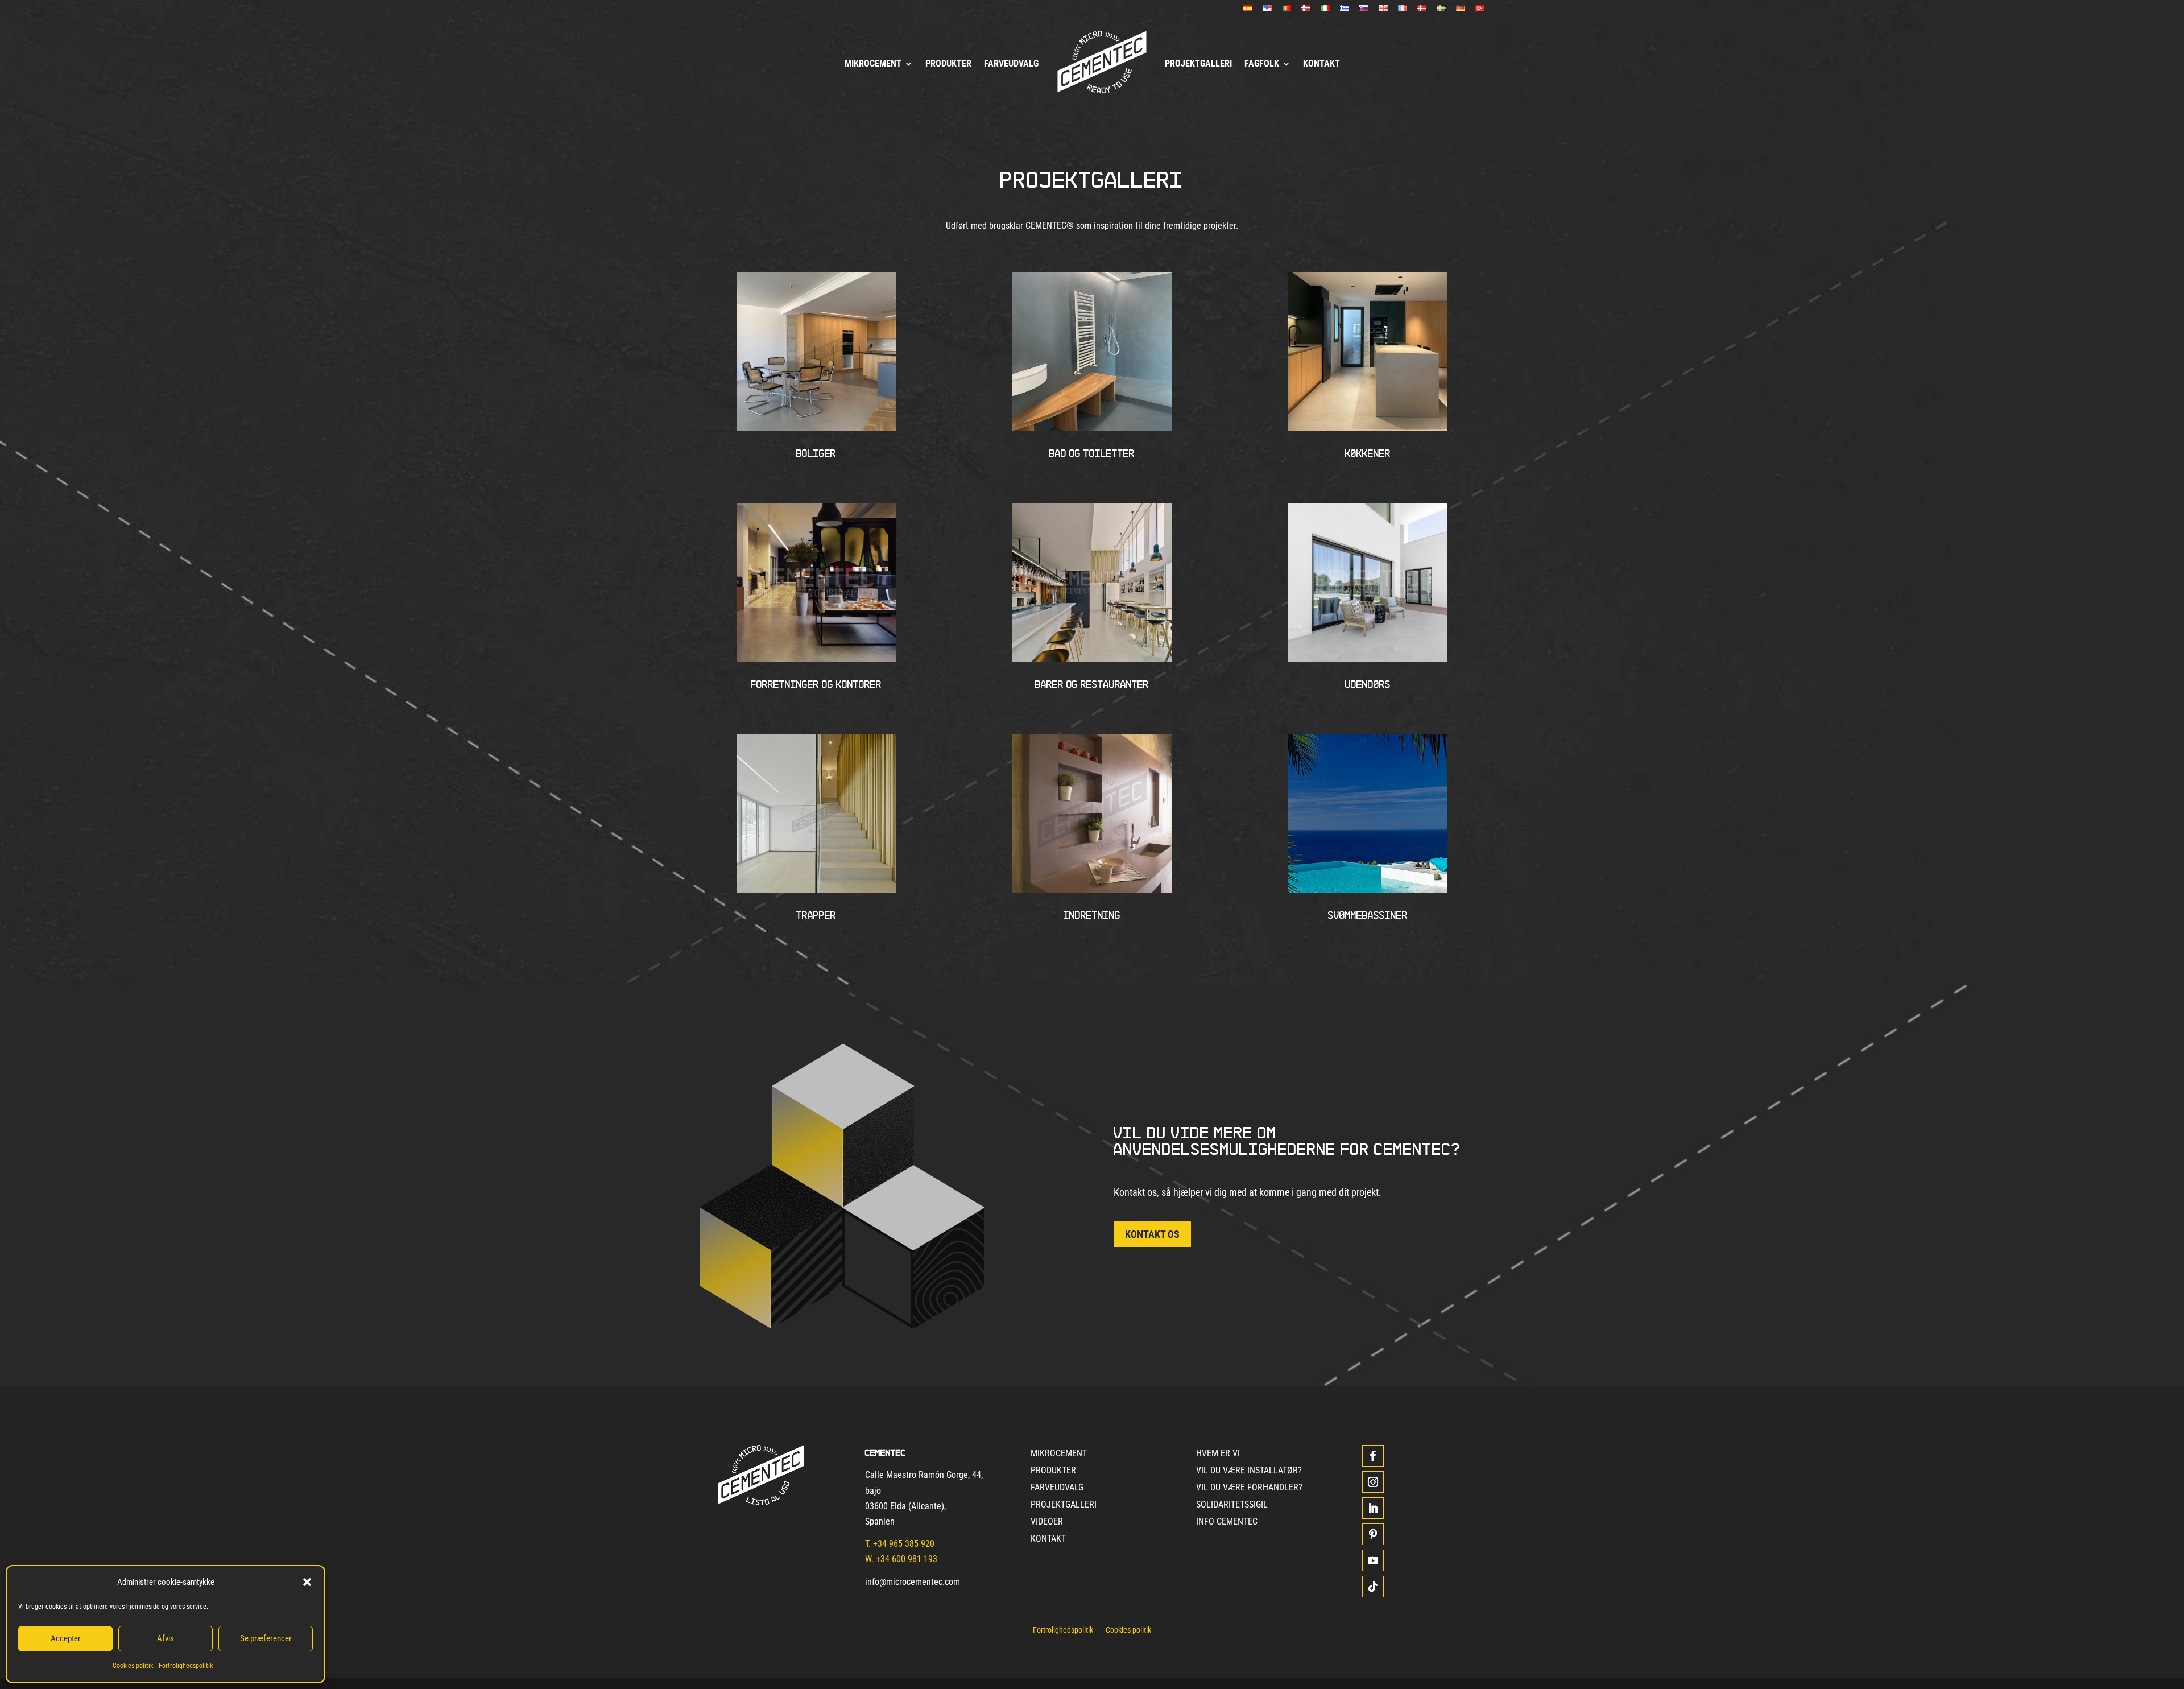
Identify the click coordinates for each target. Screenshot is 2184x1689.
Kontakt (1321, 63)
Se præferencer (266, 1638)
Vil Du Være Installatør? (1249, 1471)
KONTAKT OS (1152, 1234)
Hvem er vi (1218, 1454)
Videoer (1047, 1522)
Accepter (66, 1638)
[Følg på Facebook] (1373, 1456)
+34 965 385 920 (904, 1544)
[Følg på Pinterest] (1373, 1534)
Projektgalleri (1198, 63)
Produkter (948, 63)
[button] (307, 1582)
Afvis (166, 1638)
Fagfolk (1262, 63)
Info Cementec (1227, 1522)
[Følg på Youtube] (1373, 1560)
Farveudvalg (1011, 63)
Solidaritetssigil (1232, 1505)
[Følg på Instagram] (1373, 1482)
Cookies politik (133, 1666)
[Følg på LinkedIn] (1373, 1508)
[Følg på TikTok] (1373, 1587)
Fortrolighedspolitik (186, 1666)
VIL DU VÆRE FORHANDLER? (1249, 1488)
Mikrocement (873, 63)
